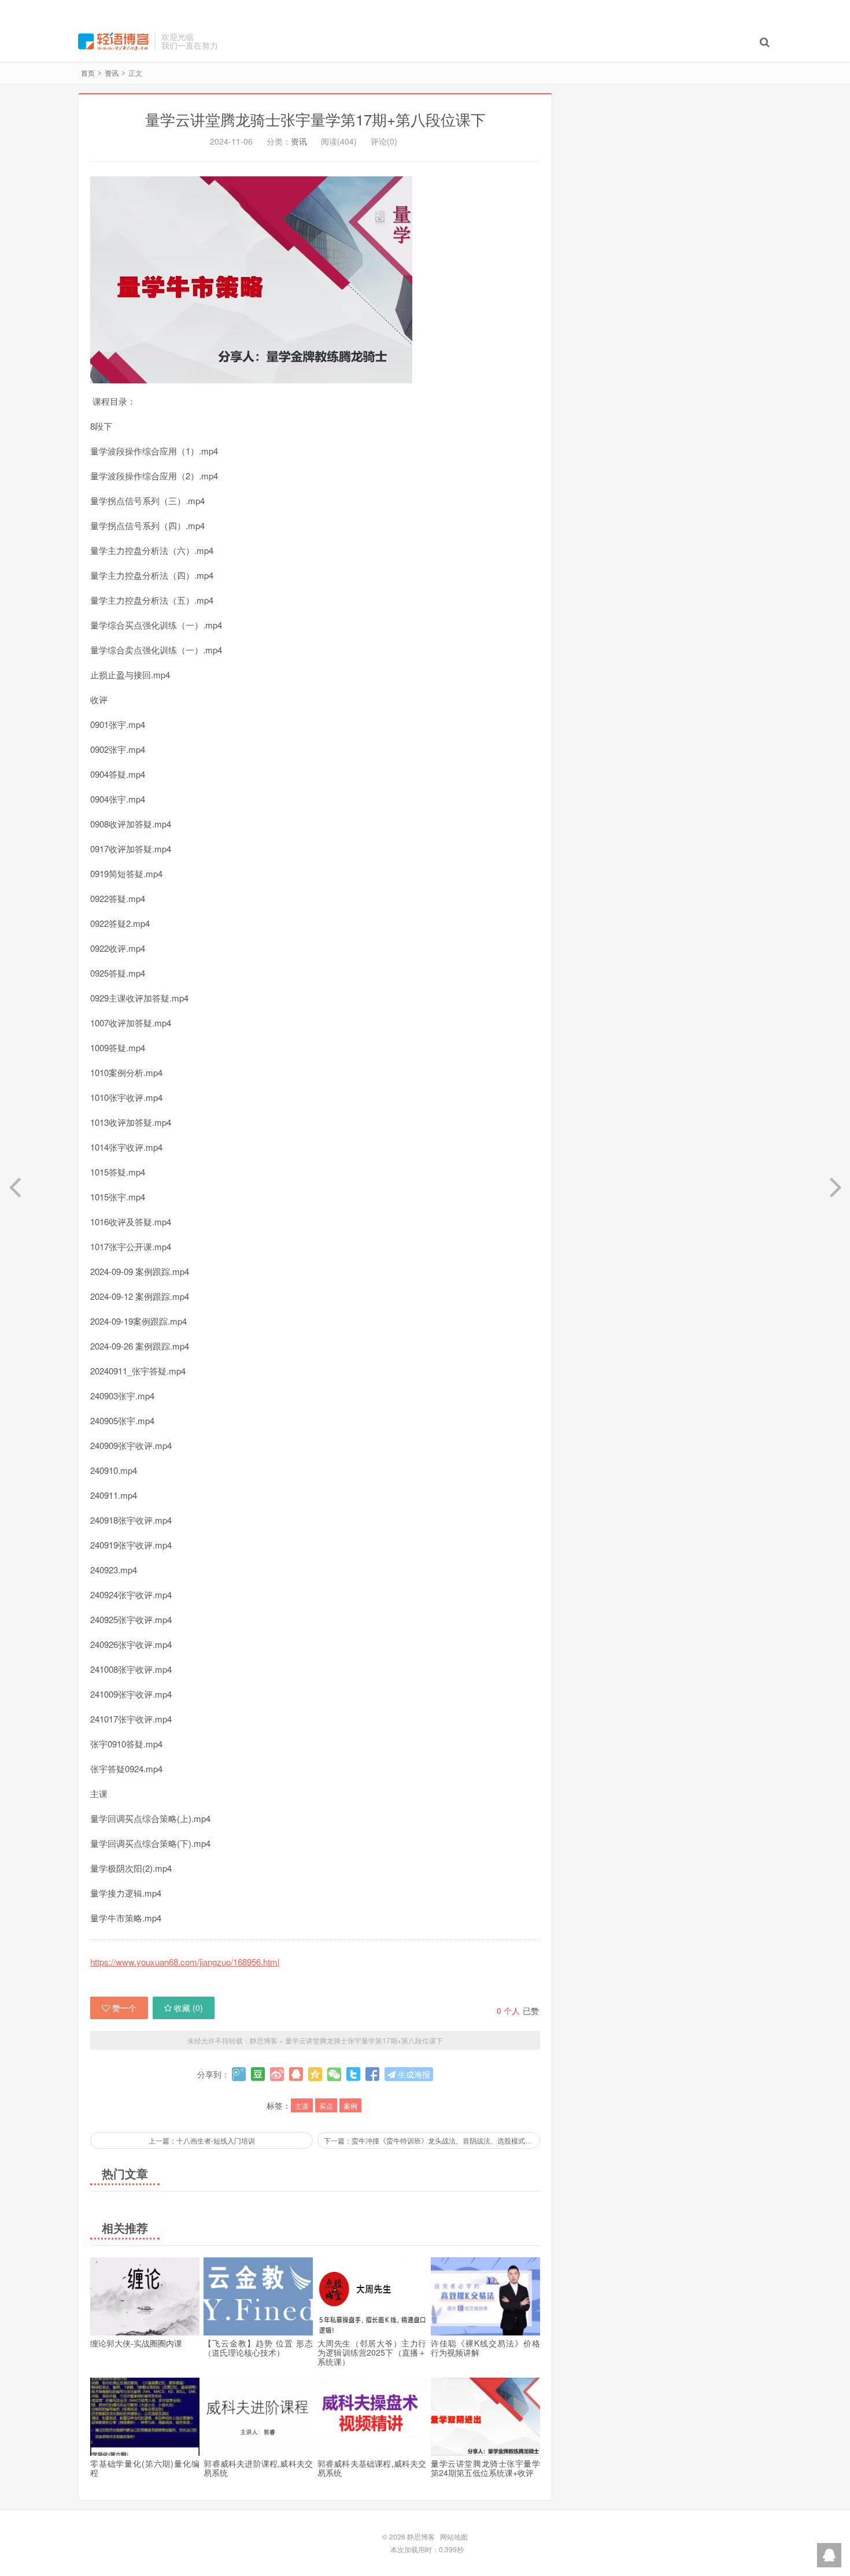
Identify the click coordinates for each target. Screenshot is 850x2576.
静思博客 (113, 41)
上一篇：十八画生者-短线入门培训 (202, 2140)
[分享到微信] (334, 2074)
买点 (326, 2106)
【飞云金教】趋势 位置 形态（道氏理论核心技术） (258, 2348)
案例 (350, 2106)
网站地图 (454, 2536)
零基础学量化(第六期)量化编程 (145, 2468)
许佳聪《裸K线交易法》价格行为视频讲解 (485, 2348)
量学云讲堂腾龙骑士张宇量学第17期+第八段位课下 (315, 119)
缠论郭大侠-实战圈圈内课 (136, 2343)
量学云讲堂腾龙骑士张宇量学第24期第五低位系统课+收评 (485, 2468)
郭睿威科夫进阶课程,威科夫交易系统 (258, 2468)
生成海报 (413, 2074)
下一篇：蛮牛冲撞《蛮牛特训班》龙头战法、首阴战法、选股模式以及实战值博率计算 (432, 2140)
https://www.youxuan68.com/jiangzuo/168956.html (185, 1962)
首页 (88, 73)
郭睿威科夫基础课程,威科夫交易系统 (372, 2468)
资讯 (112, 73)
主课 (302, 2106)
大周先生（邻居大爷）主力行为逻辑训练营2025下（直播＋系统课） (372, 2352)
